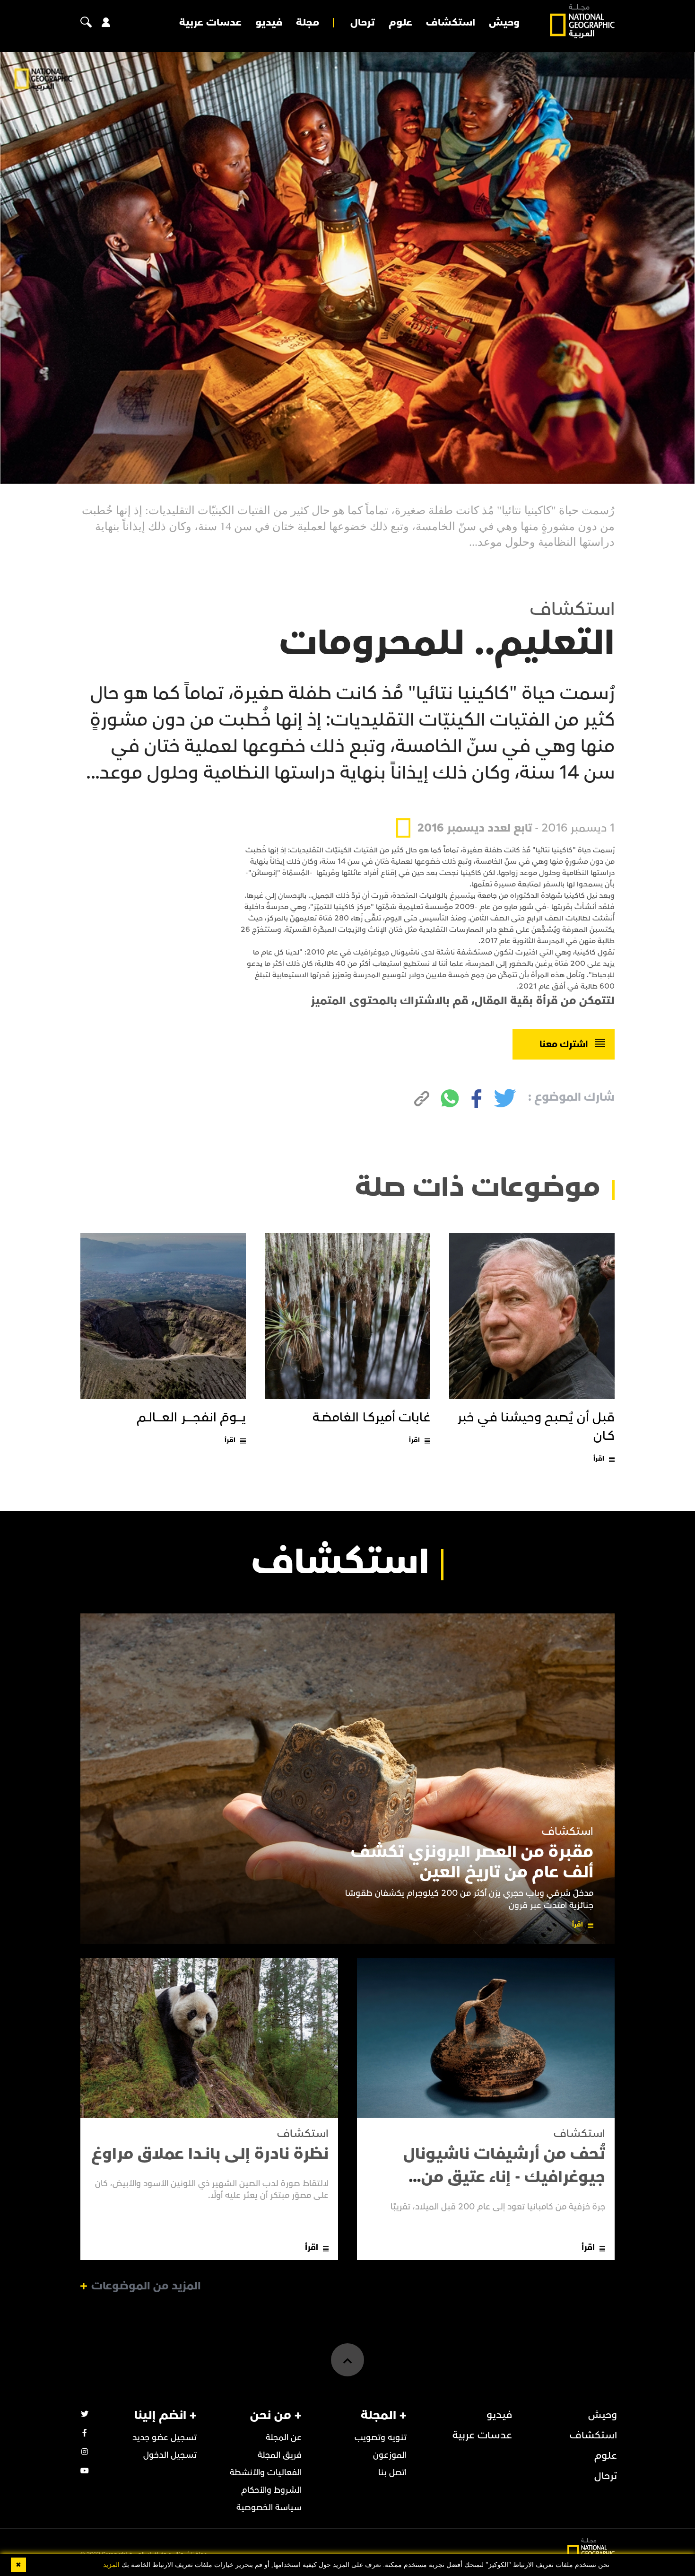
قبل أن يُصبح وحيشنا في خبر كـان (536, 1427)
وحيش (504, 23)
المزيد (111, 2565)
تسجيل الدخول (170, 2455)
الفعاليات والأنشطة (266, 2473)
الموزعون (390, 2455)
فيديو (269, 23)
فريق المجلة (280, 2455)
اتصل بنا (392, 2473)
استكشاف (451, 23)
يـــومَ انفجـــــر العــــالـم (191, 1418)
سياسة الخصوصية (269, 2508)
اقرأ (599, 1459)
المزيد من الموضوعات (146, 2286)
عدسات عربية (210, 23)
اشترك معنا (564, 1044)
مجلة (308, 23)
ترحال (363, 23)
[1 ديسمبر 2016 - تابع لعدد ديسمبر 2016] (505, 806)
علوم (400, 23)
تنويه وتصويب (381, 2438)
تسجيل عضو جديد (165, 2438)
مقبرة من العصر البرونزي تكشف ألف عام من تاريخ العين (472, 1862)
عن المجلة (284, 2438)
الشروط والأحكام (271, 2490)
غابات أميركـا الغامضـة (371, 1418)
